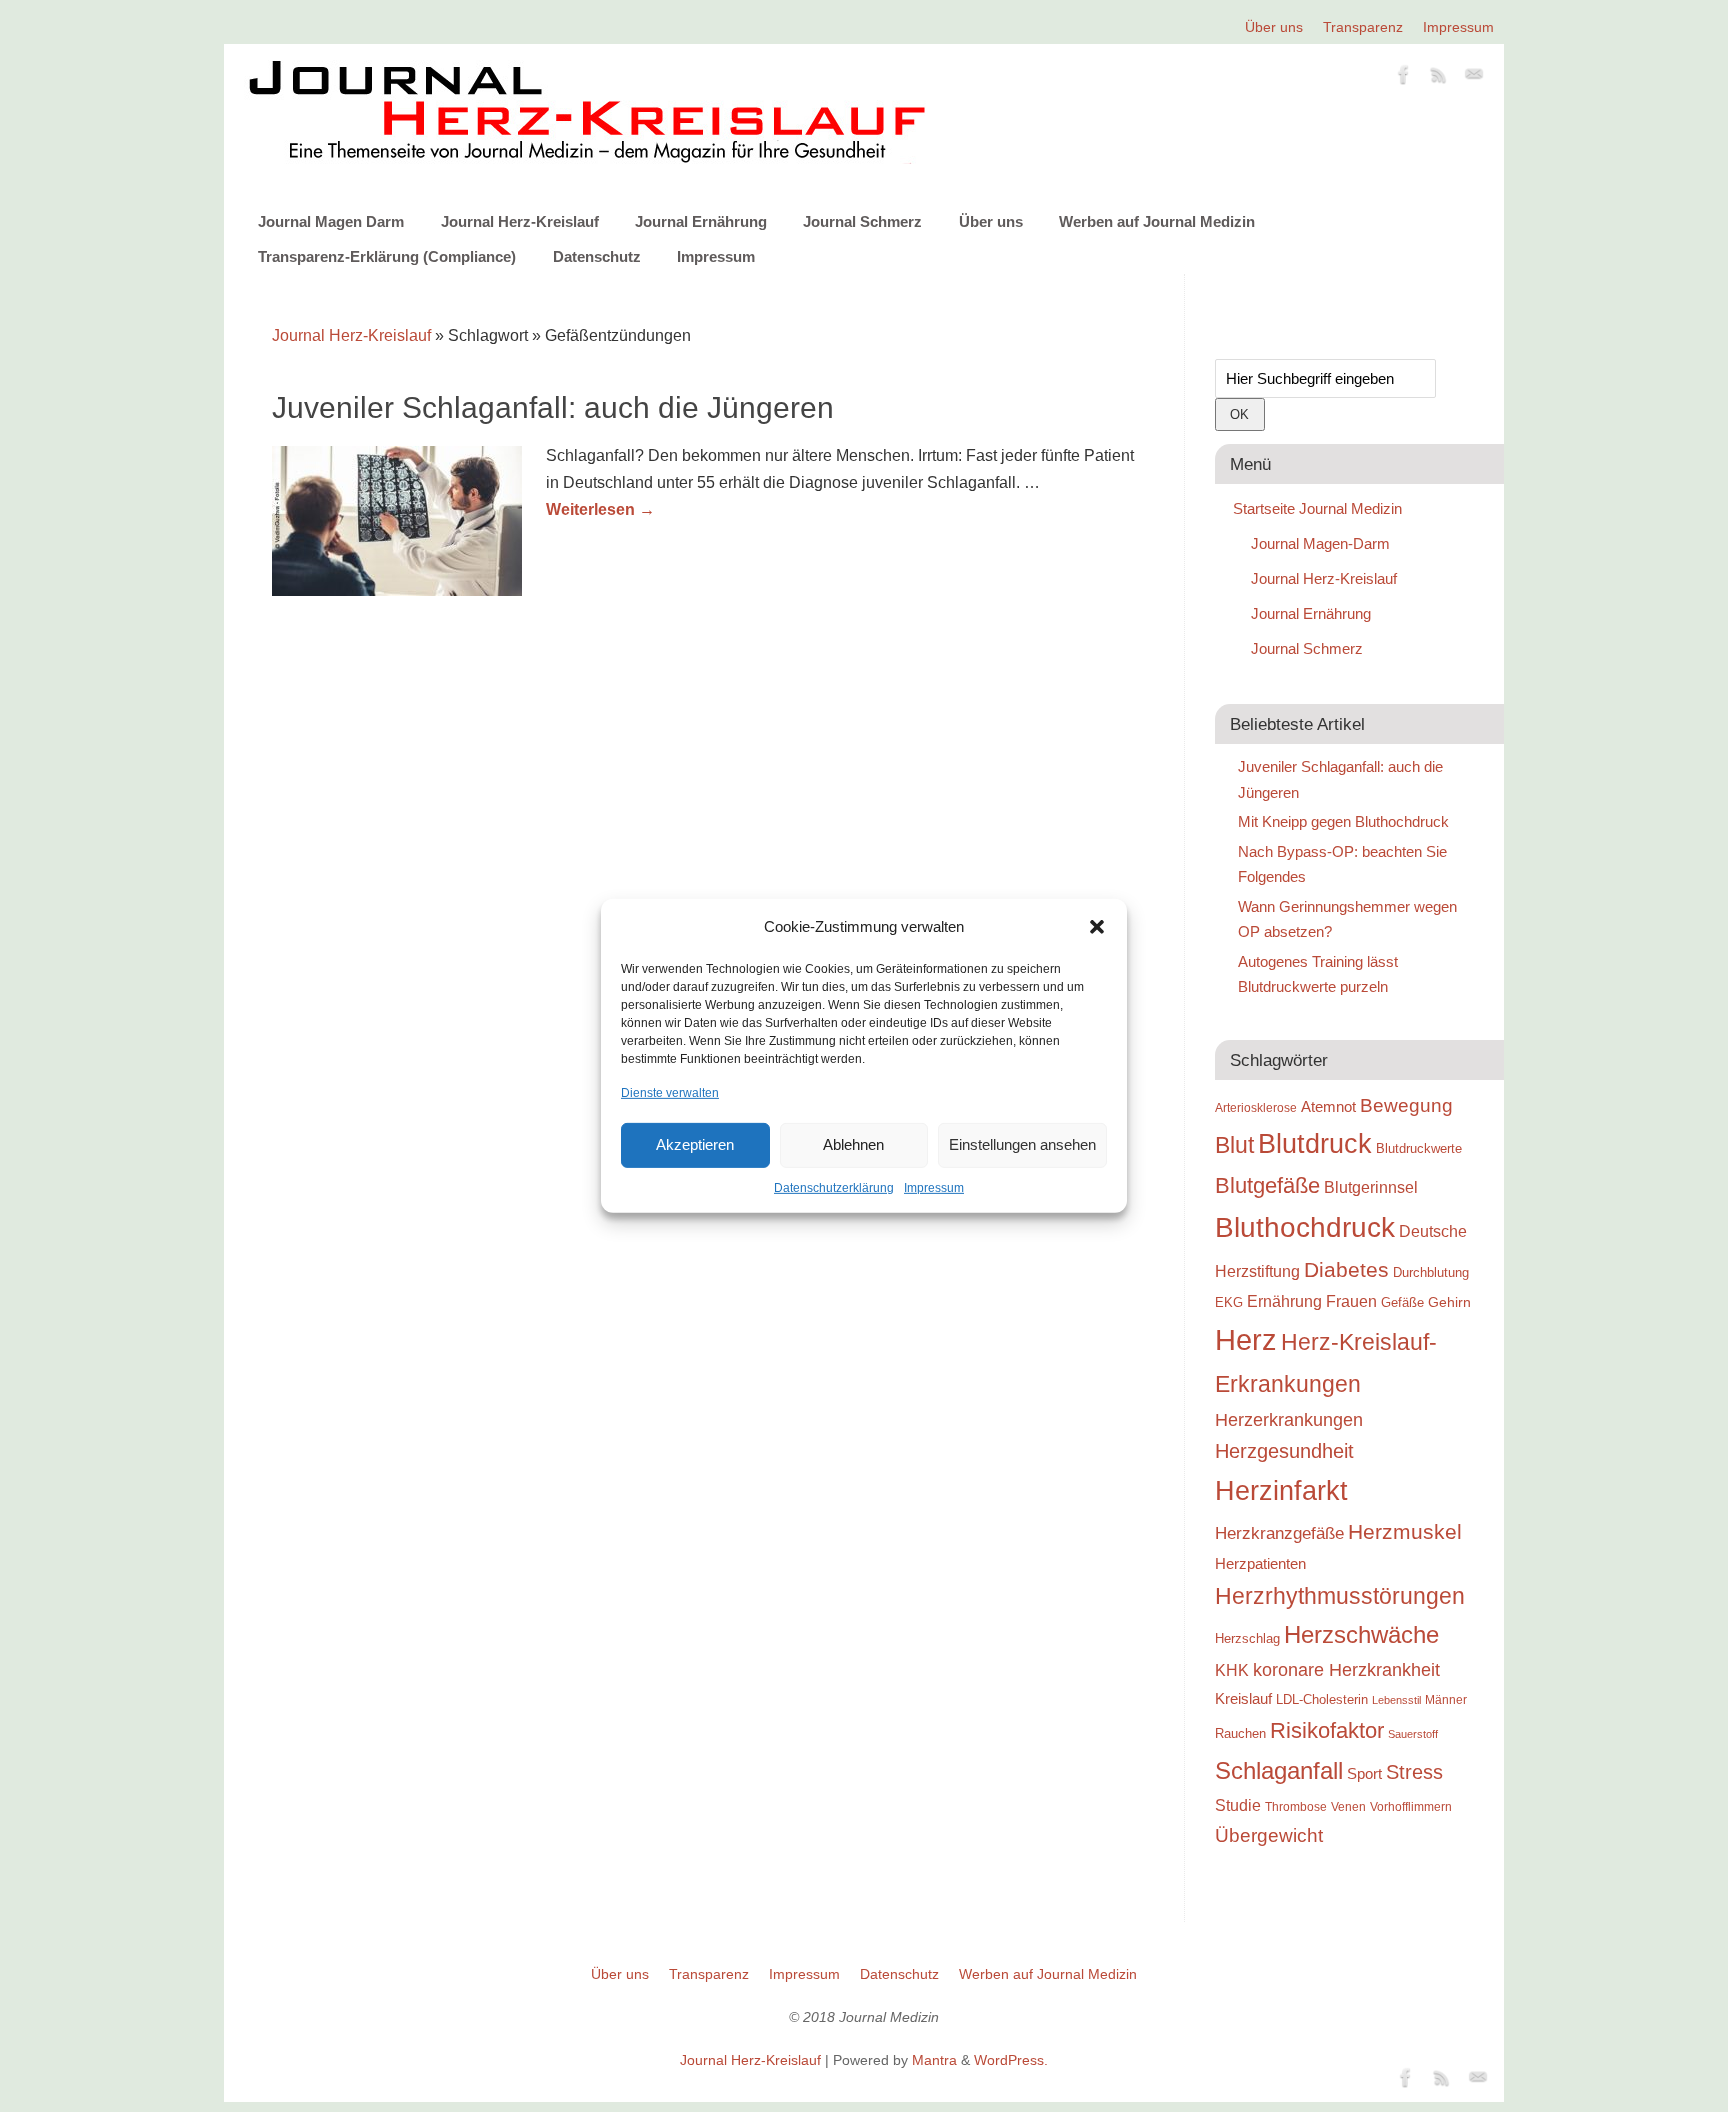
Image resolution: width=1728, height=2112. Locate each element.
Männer (1446, 1699)
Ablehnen (853, 1144)
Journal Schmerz (862, 221)
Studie (1238, 1805)
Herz (1246, 1339)
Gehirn (1449, 1302)
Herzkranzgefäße (1279, 1533)
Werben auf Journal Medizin (1157, 221)
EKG (1229, 1302)
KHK (1232, 1670)
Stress (1414, 1772)
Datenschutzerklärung (834, 1188)
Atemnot (1328, 1106)
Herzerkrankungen (1289, 1420)
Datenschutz (597, 256)
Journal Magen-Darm (1320, 543)
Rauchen (1240, 1733)
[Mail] (1474, 78)
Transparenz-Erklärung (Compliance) (387, 256)
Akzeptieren (695, 1144)
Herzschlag (1247, 1638)
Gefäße (1402, 1302)
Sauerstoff (1413, 1734)
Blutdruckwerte (1419, 1148)
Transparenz (1363, 27)
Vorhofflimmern (1411, 1807)
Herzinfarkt (1281, 1491)
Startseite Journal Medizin (1317, 508)
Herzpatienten (1260, 1564)
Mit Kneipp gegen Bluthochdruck (1343, 821)
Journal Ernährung (701, 221)
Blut (1234, 1145)
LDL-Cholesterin (1322, 1699)
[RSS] (1439, 78)
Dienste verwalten (670, 1092)
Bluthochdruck (1305, 1227)
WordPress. (1011, 2060)
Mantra (934, 2060)
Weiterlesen (600, 509)
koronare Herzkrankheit (1346, 1670)
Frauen (1351, 1301)
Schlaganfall (1279, 1770)
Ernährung (1284, 1301)
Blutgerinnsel (1371, 1187)
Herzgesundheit (1284, 1451)
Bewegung (1406, 1105)
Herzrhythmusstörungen (1340, 1596)
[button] (1097, 927)
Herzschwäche (1361, 1634)
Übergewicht (1269, 1835)
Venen (1348, 1806)
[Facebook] (1404, 78)
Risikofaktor (1327, 1730)
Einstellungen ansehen (1022, 1144)
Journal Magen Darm (331, 221)
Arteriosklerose (1256, 1108)
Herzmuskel (1405, 1532)
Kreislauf (1243, 1699)
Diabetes (1346, 1269)
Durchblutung (1431, 1272)
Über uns (1274, 27)
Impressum (934, 1188)
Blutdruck (1315, 1144)
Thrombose (1296, 1806)
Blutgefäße (1267, 1185)
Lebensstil (1396, 1700)
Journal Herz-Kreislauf (520, 221)
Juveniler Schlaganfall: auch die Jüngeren (553, 407)
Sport (1364, 1773)
